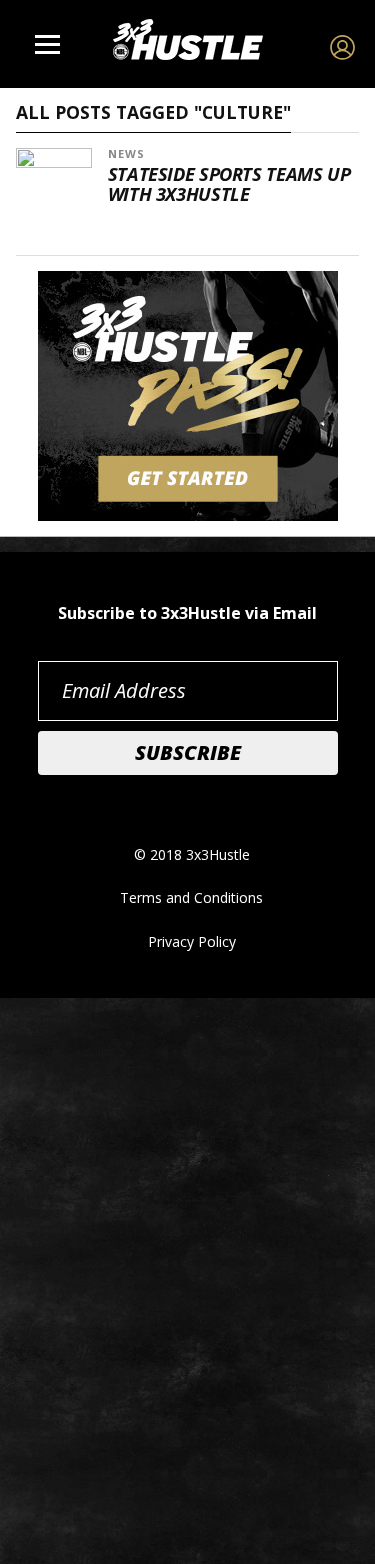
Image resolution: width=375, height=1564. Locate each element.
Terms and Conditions (191, 897)
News (126, 153)
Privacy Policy (192, 941)
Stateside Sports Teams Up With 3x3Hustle (229, 184)
